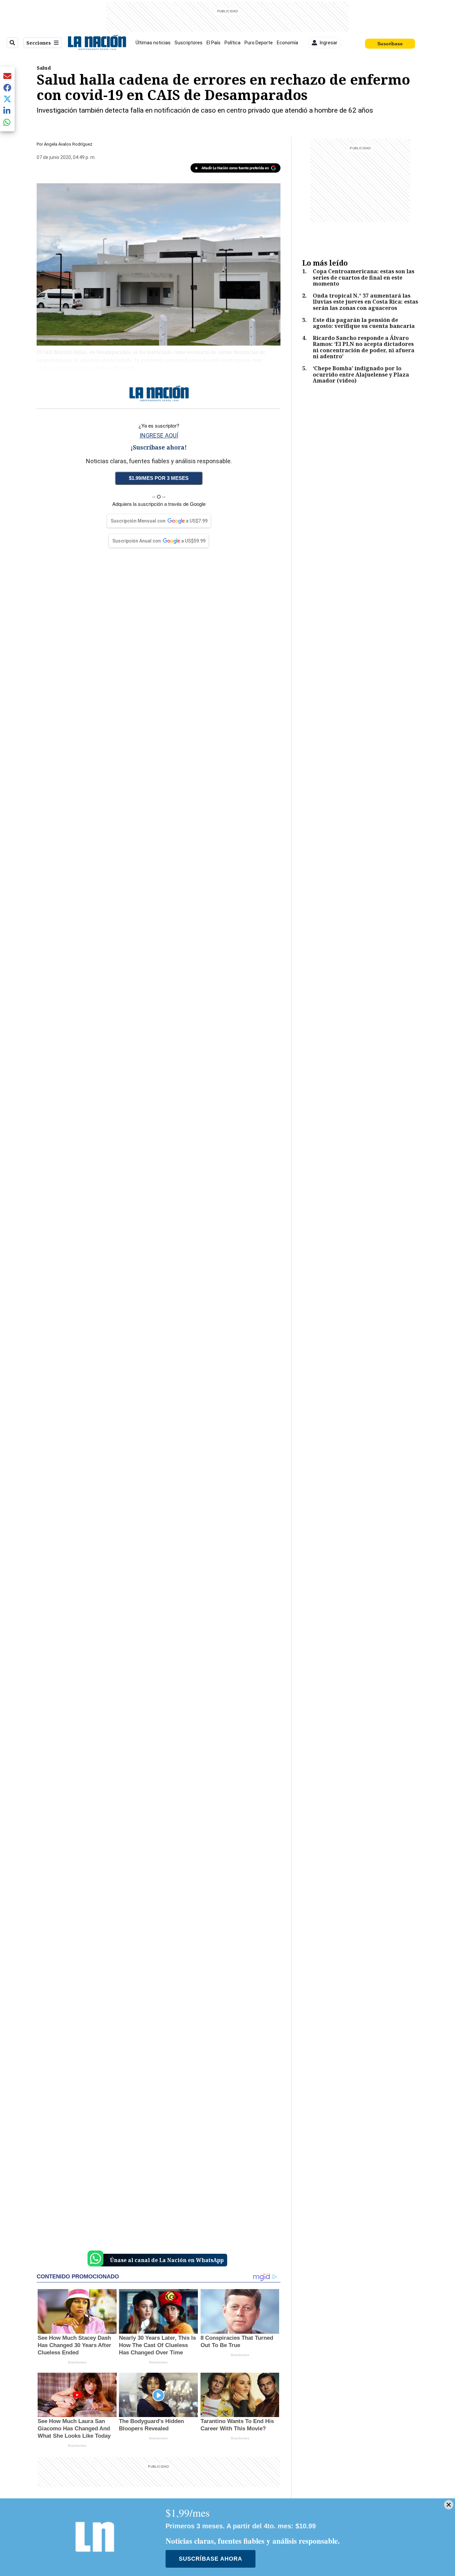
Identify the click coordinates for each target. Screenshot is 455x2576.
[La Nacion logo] (97, 43)
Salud (44, 68)
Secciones (39, 43)
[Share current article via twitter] (7, 99)
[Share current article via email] (7, 76)
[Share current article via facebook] (7, 87)
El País (214, 43)
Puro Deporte (259, 43)
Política (232, 43)
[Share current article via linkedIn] (7, 110)
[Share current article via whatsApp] (7, 122)
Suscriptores (189, 43)
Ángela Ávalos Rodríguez (68, 144)
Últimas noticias (153, 43)
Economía (287, 43)
